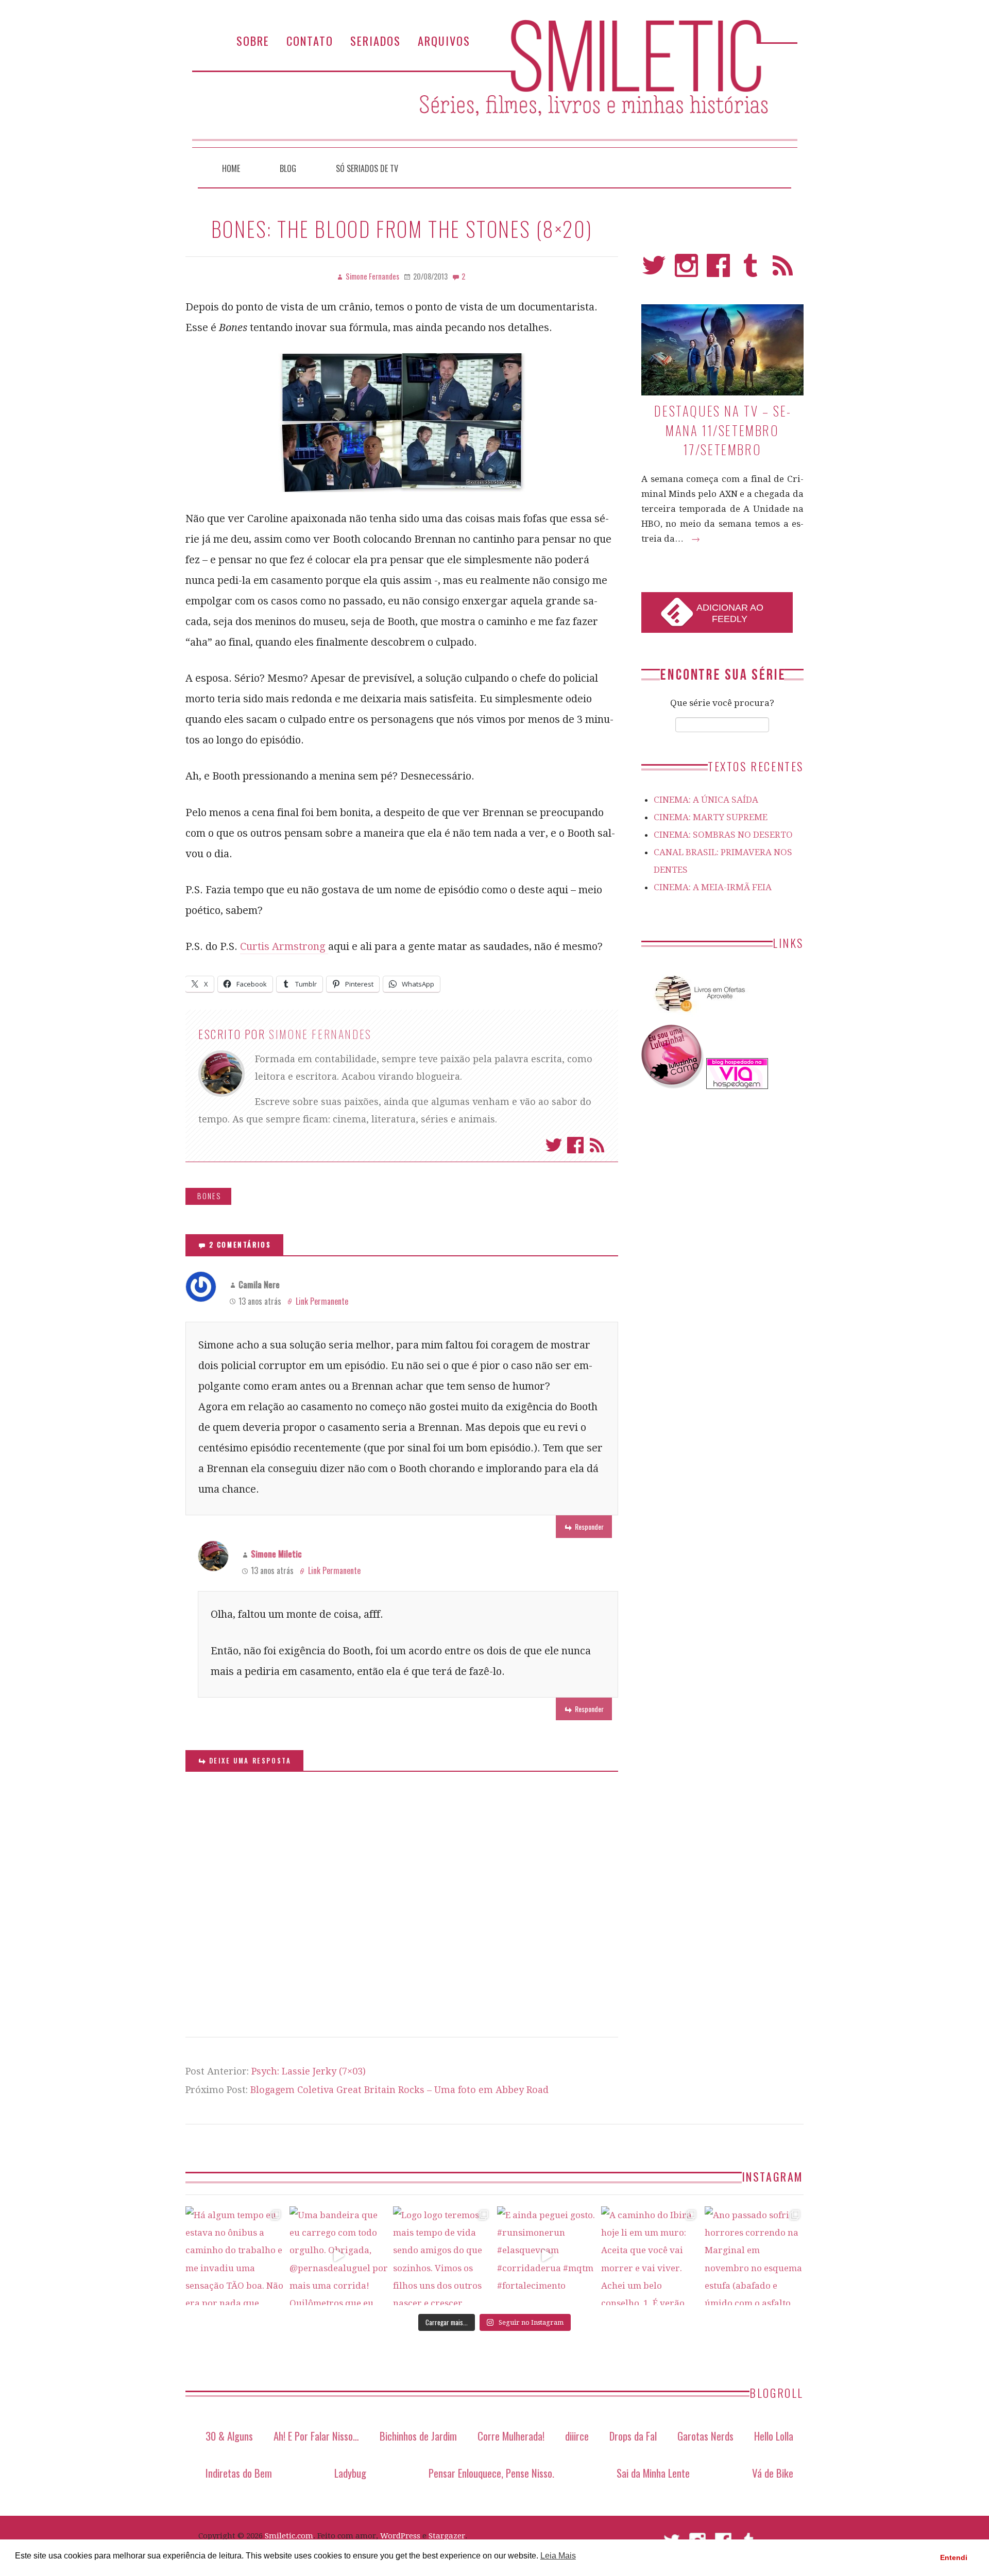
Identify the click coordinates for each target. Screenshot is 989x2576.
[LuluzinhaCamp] (673, 1086)
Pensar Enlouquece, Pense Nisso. (491, 2473)
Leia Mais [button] (558, 2556)
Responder (589, 1526)
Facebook (575, 1145)
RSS (783, 270)
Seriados (376, 40)
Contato (310, 40)
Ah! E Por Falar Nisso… (316, 2436)
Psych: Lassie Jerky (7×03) (309, 2071)
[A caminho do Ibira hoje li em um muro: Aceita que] (651, 2256)
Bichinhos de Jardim (418, 2436)
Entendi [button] (954, 2557)
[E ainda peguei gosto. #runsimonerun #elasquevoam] (547, 2256)
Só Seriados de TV (367, 168)
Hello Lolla (774, 2436)
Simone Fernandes (320, 1034)
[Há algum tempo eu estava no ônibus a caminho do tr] (235, 2256)
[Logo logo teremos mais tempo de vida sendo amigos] (442, 2256)
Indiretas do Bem (239, 2473)
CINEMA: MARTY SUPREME (711, 817)
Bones (209, 1196)
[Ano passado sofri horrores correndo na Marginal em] (754, 2256)
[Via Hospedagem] (737, 1086)
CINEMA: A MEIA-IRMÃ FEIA (713, 887)
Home (231, 168)
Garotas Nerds (705, 2436)
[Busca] (778, 166)
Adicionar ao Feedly (730, 613)
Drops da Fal (633, 2436)
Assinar (597, 1145)
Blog (288, 168)
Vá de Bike (773, 2473)
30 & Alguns (229, 2436)
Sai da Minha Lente (653, 2473)
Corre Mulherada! (511, 2436)
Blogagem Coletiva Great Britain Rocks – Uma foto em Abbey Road (399, 2090)
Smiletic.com (289, 2536)
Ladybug (350, 2473)
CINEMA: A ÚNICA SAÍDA (706, 800)
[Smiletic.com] (494, 84)
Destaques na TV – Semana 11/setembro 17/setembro (722, 430)
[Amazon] (698, 1016)
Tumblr (751, 270)
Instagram (686, 270)
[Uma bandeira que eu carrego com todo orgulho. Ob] (339, 2256)
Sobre (253, 40)
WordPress (400, 2536)
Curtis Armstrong (284, 946)
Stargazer (447, 2536)
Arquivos (444, 40)
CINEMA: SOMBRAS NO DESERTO (723, 835)
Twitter (554, 1145)
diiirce (577, 2436)
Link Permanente (322, 1301)
